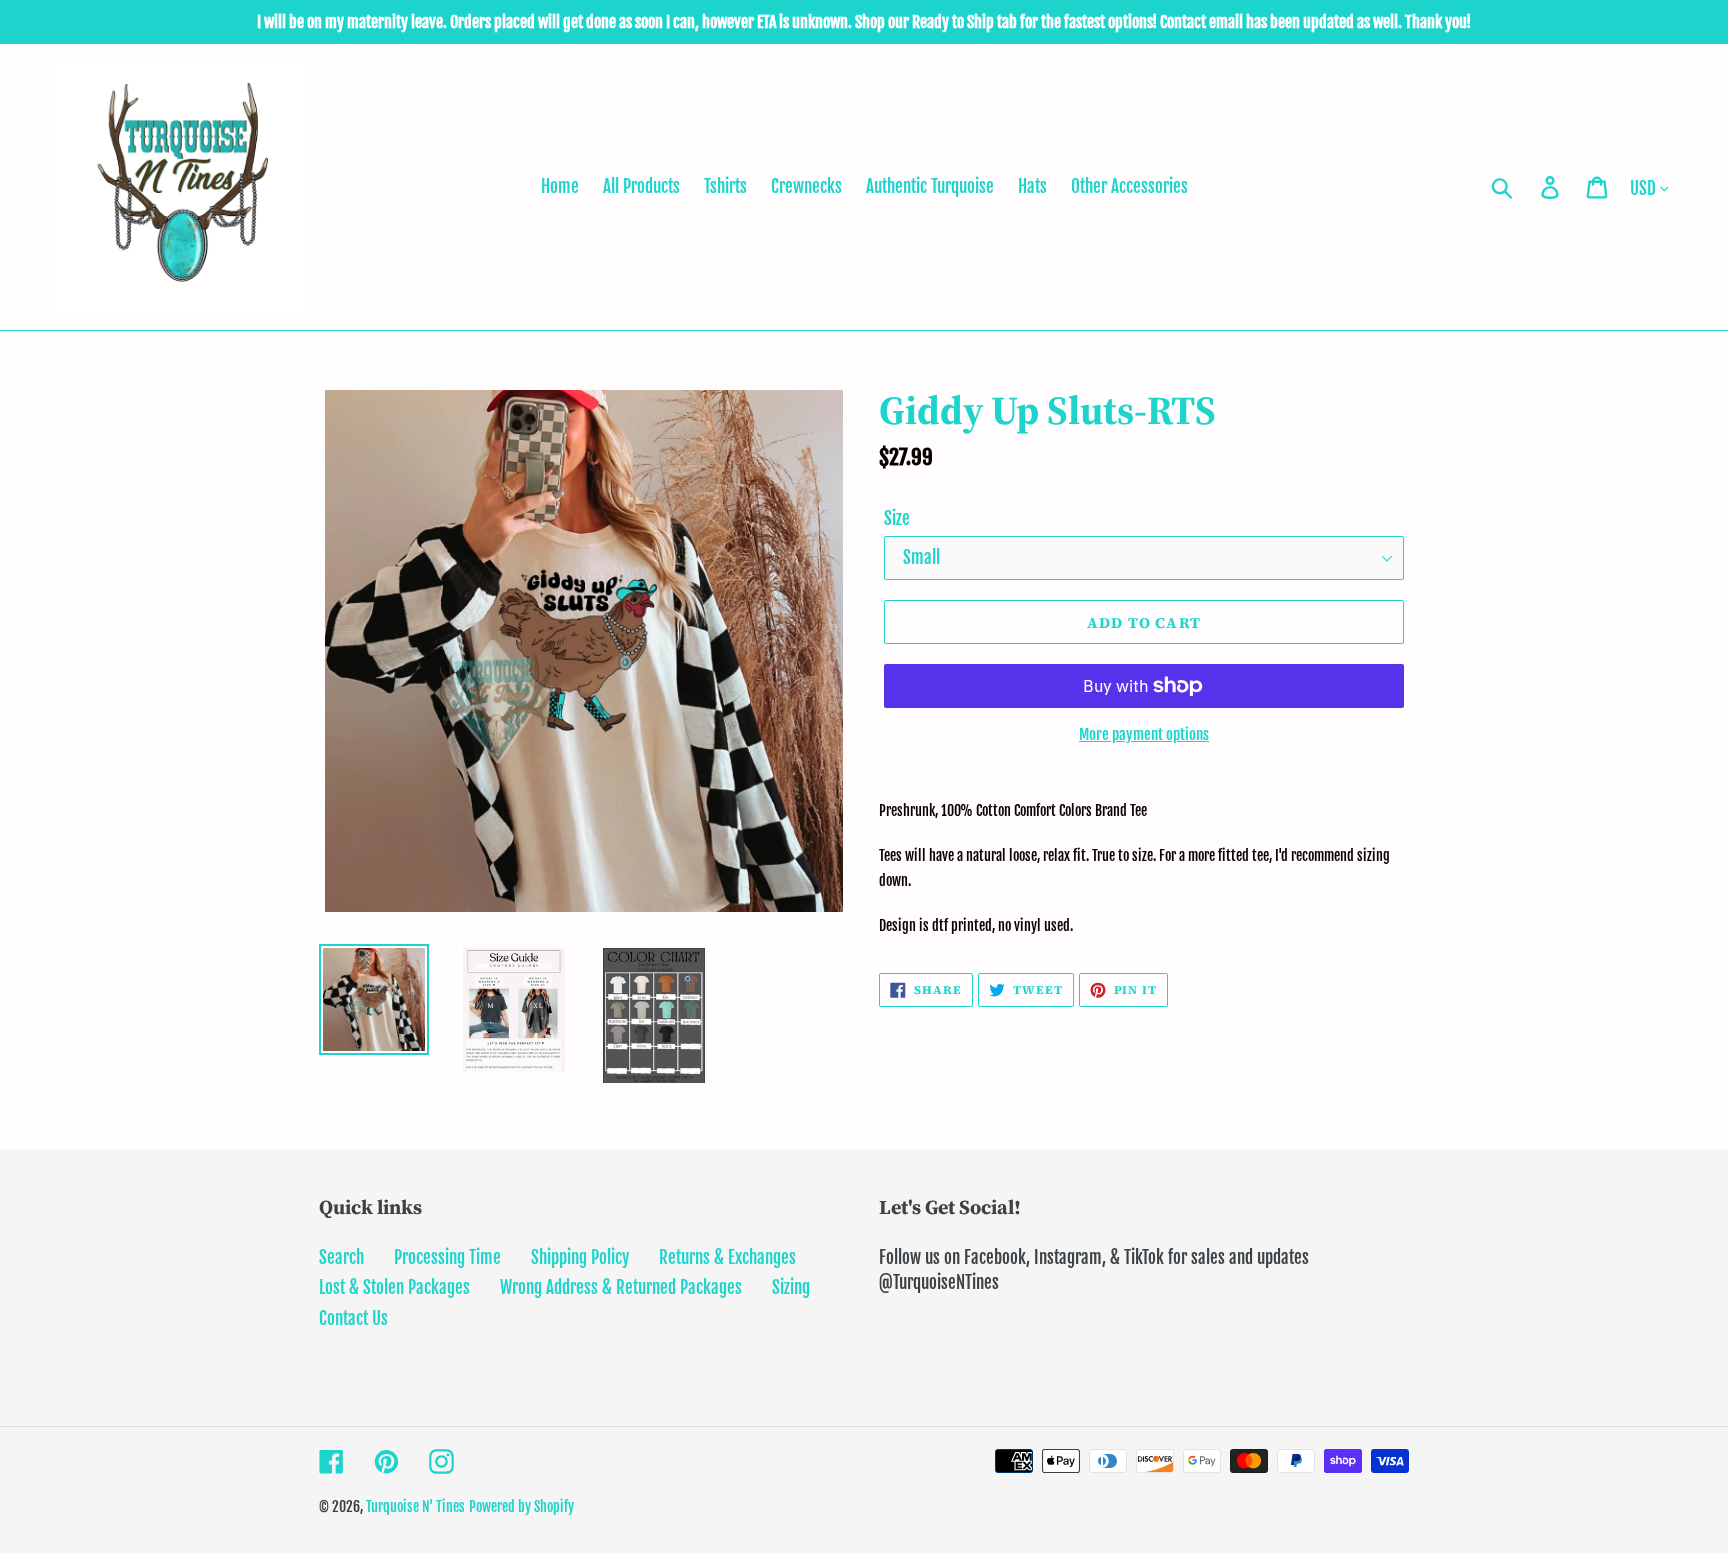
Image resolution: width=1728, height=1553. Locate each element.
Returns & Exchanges (727, 1257)
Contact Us (353, 1318)
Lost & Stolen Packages (394, 1287)
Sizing (791, 1287)
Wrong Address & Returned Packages (621, 1287)
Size (897, 518)
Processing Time (447, 1257)
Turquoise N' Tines (415, 1506)
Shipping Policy (580, 1257)
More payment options (1144, 734)
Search (341, 1257)
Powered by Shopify (521, 1506)
